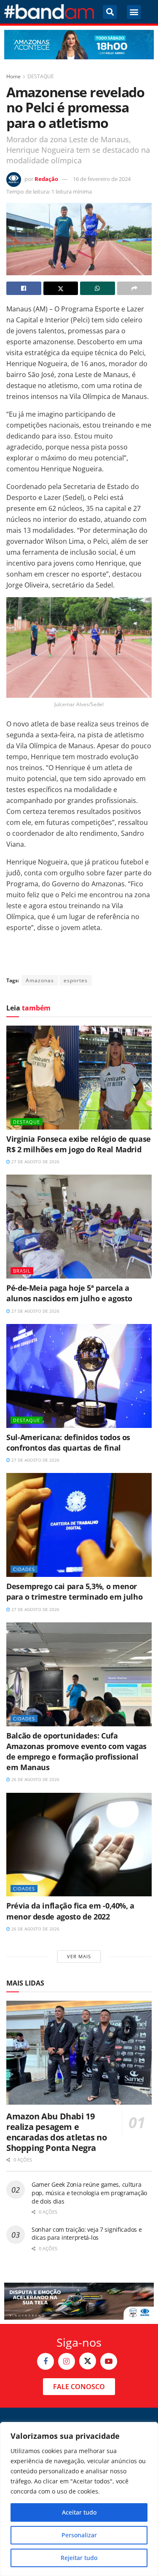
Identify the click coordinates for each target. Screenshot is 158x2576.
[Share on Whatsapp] (98, 288)
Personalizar (79, 2535)
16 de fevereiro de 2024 (102, 179)
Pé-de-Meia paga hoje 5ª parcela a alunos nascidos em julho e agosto (69, 1293)
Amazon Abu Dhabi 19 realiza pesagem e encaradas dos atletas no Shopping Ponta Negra (56, 2132)
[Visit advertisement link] (79, 45)
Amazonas (40, 980)
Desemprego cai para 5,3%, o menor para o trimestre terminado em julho (74, 1591)
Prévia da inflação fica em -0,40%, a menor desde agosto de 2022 (70, 1911)
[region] (79, 2499)
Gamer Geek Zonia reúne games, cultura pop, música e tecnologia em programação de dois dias (89, 2193)
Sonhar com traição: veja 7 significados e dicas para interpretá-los (87, 2234)
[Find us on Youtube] (109, 2361)
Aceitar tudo (79, 2512)
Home (13, 76)
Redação (46, 179)
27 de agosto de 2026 (35, 1162)
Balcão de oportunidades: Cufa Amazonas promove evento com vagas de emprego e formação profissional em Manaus (76, 1752)
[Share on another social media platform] (135, 288)
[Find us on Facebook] (46, 2361)
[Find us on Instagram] (67, 2361)
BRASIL (22, 1271)
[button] (110, 12)
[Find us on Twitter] (88, 2361)
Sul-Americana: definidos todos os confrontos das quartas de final (68, 1442)
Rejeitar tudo (79, 2558)
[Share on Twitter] (61, 288)
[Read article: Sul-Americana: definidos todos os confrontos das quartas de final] (79, 1376)
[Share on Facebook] (24, 288)
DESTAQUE (41, 76)
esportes (76, 980)
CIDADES (24, 1569)
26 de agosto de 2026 (35, 1779)
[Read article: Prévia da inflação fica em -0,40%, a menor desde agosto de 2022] (79, 1845)
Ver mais (79, 1956)
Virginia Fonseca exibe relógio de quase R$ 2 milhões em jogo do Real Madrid (79, 1144)
